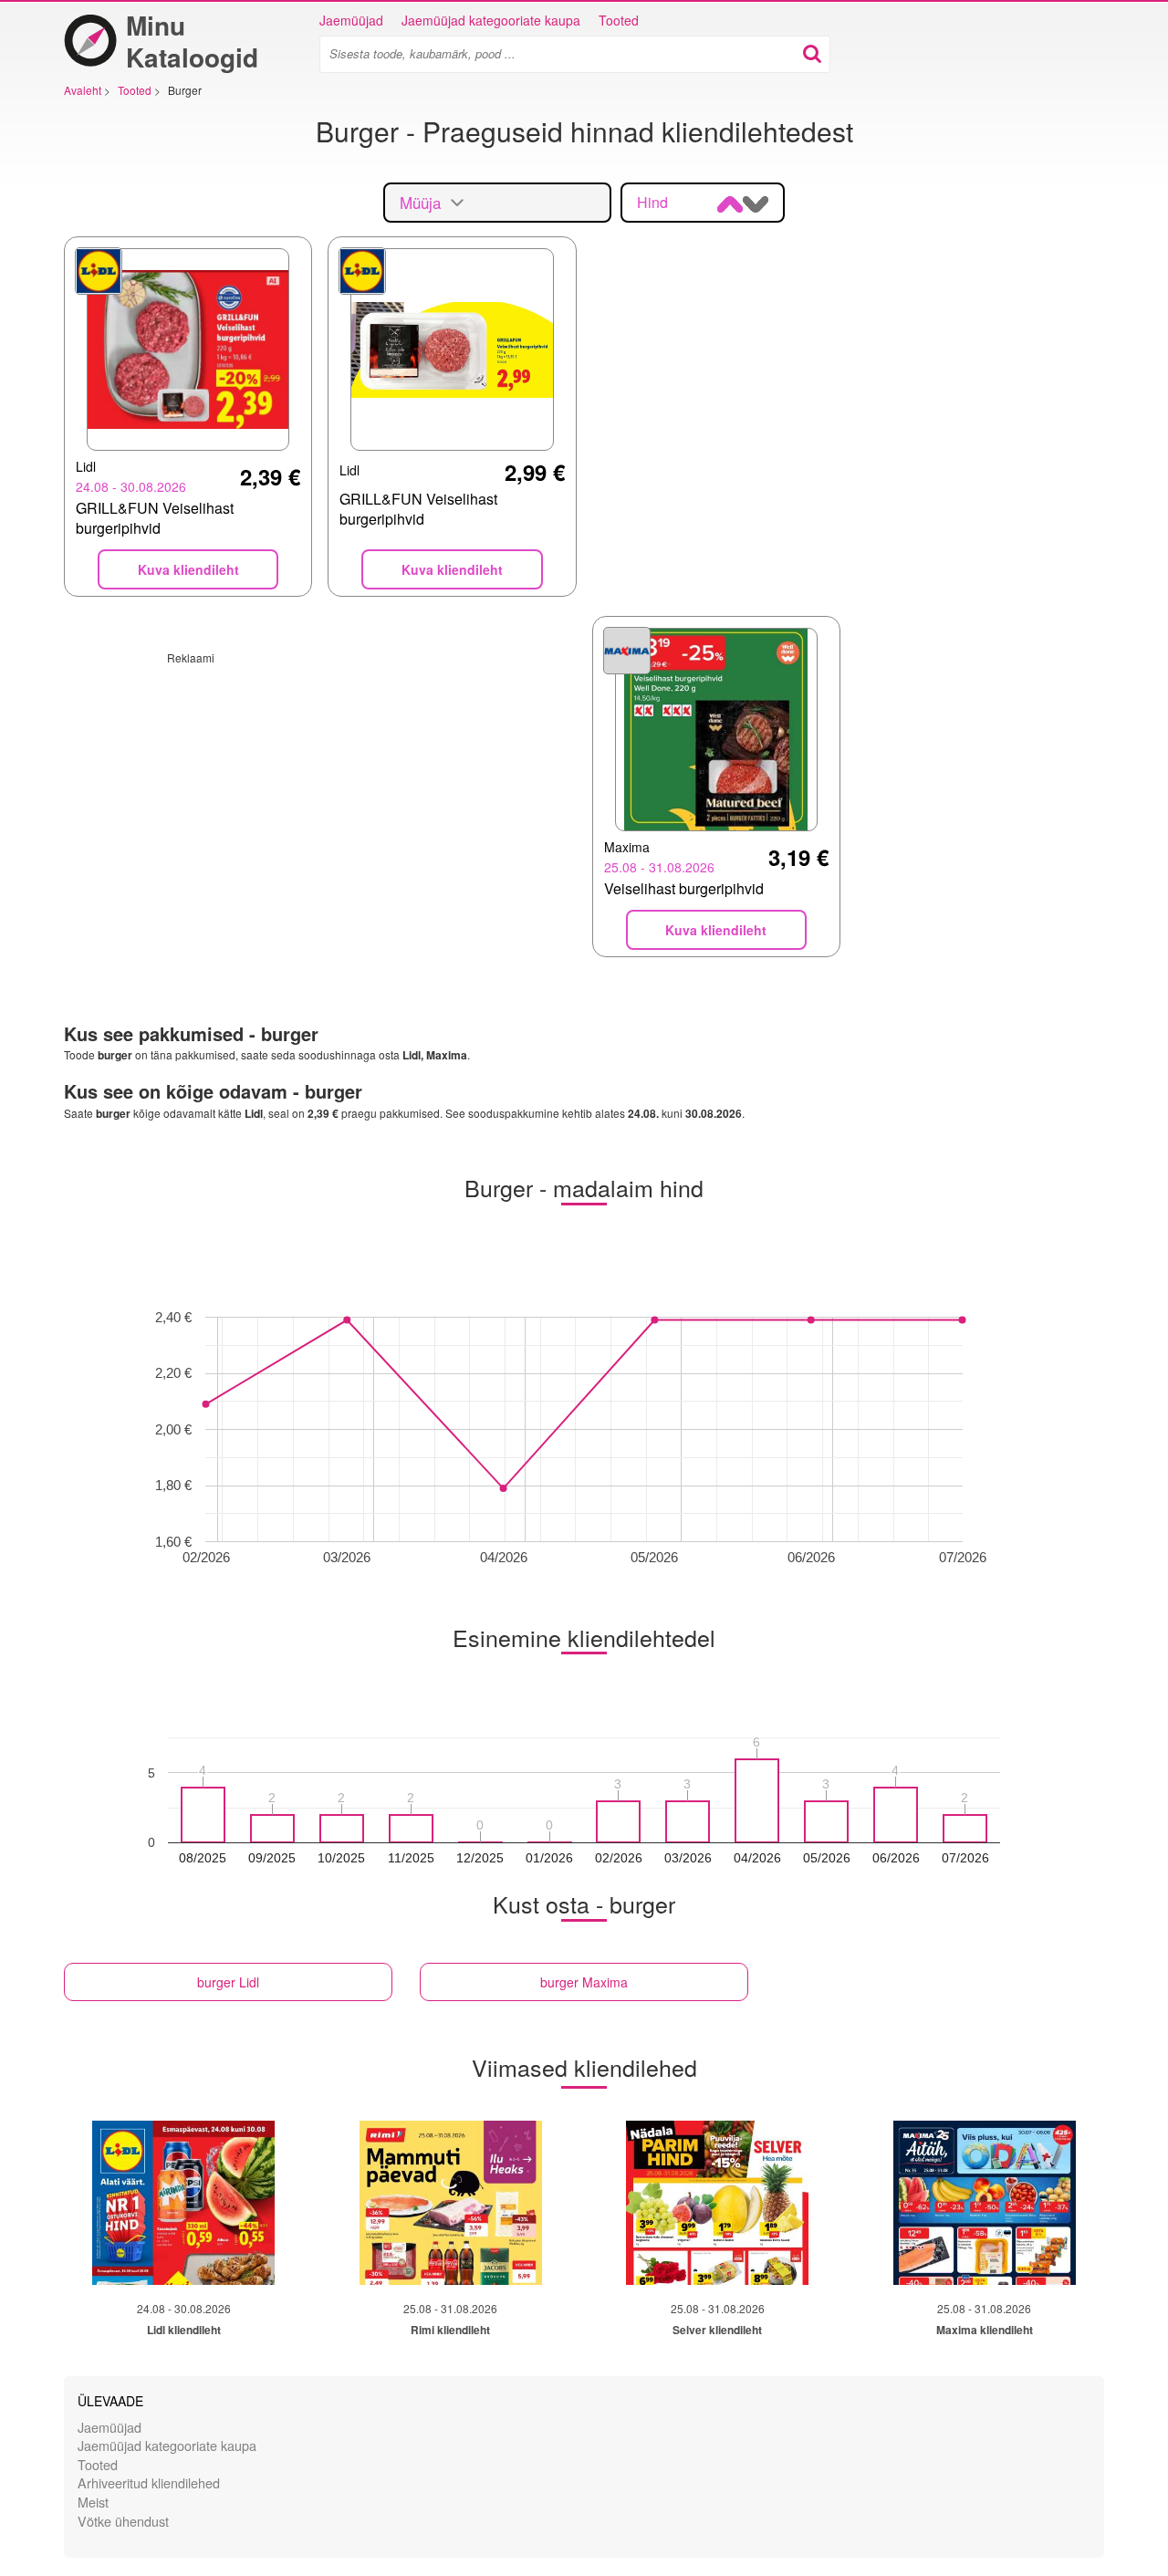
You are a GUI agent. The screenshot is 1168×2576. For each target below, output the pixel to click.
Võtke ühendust (123, 2521)
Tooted (619, 20)
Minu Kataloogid (192, 41)
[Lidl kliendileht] (183, 2203)
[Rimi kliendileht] (451, 2203)
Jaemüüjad (351, 20)
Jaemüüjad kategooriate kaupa (491, 20)
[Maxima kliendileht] (985, 2203)
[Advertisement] (320, 793)
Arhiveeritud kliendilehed (149, 2482)
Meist (93, 2502)
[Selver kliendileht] (717, 2203)
